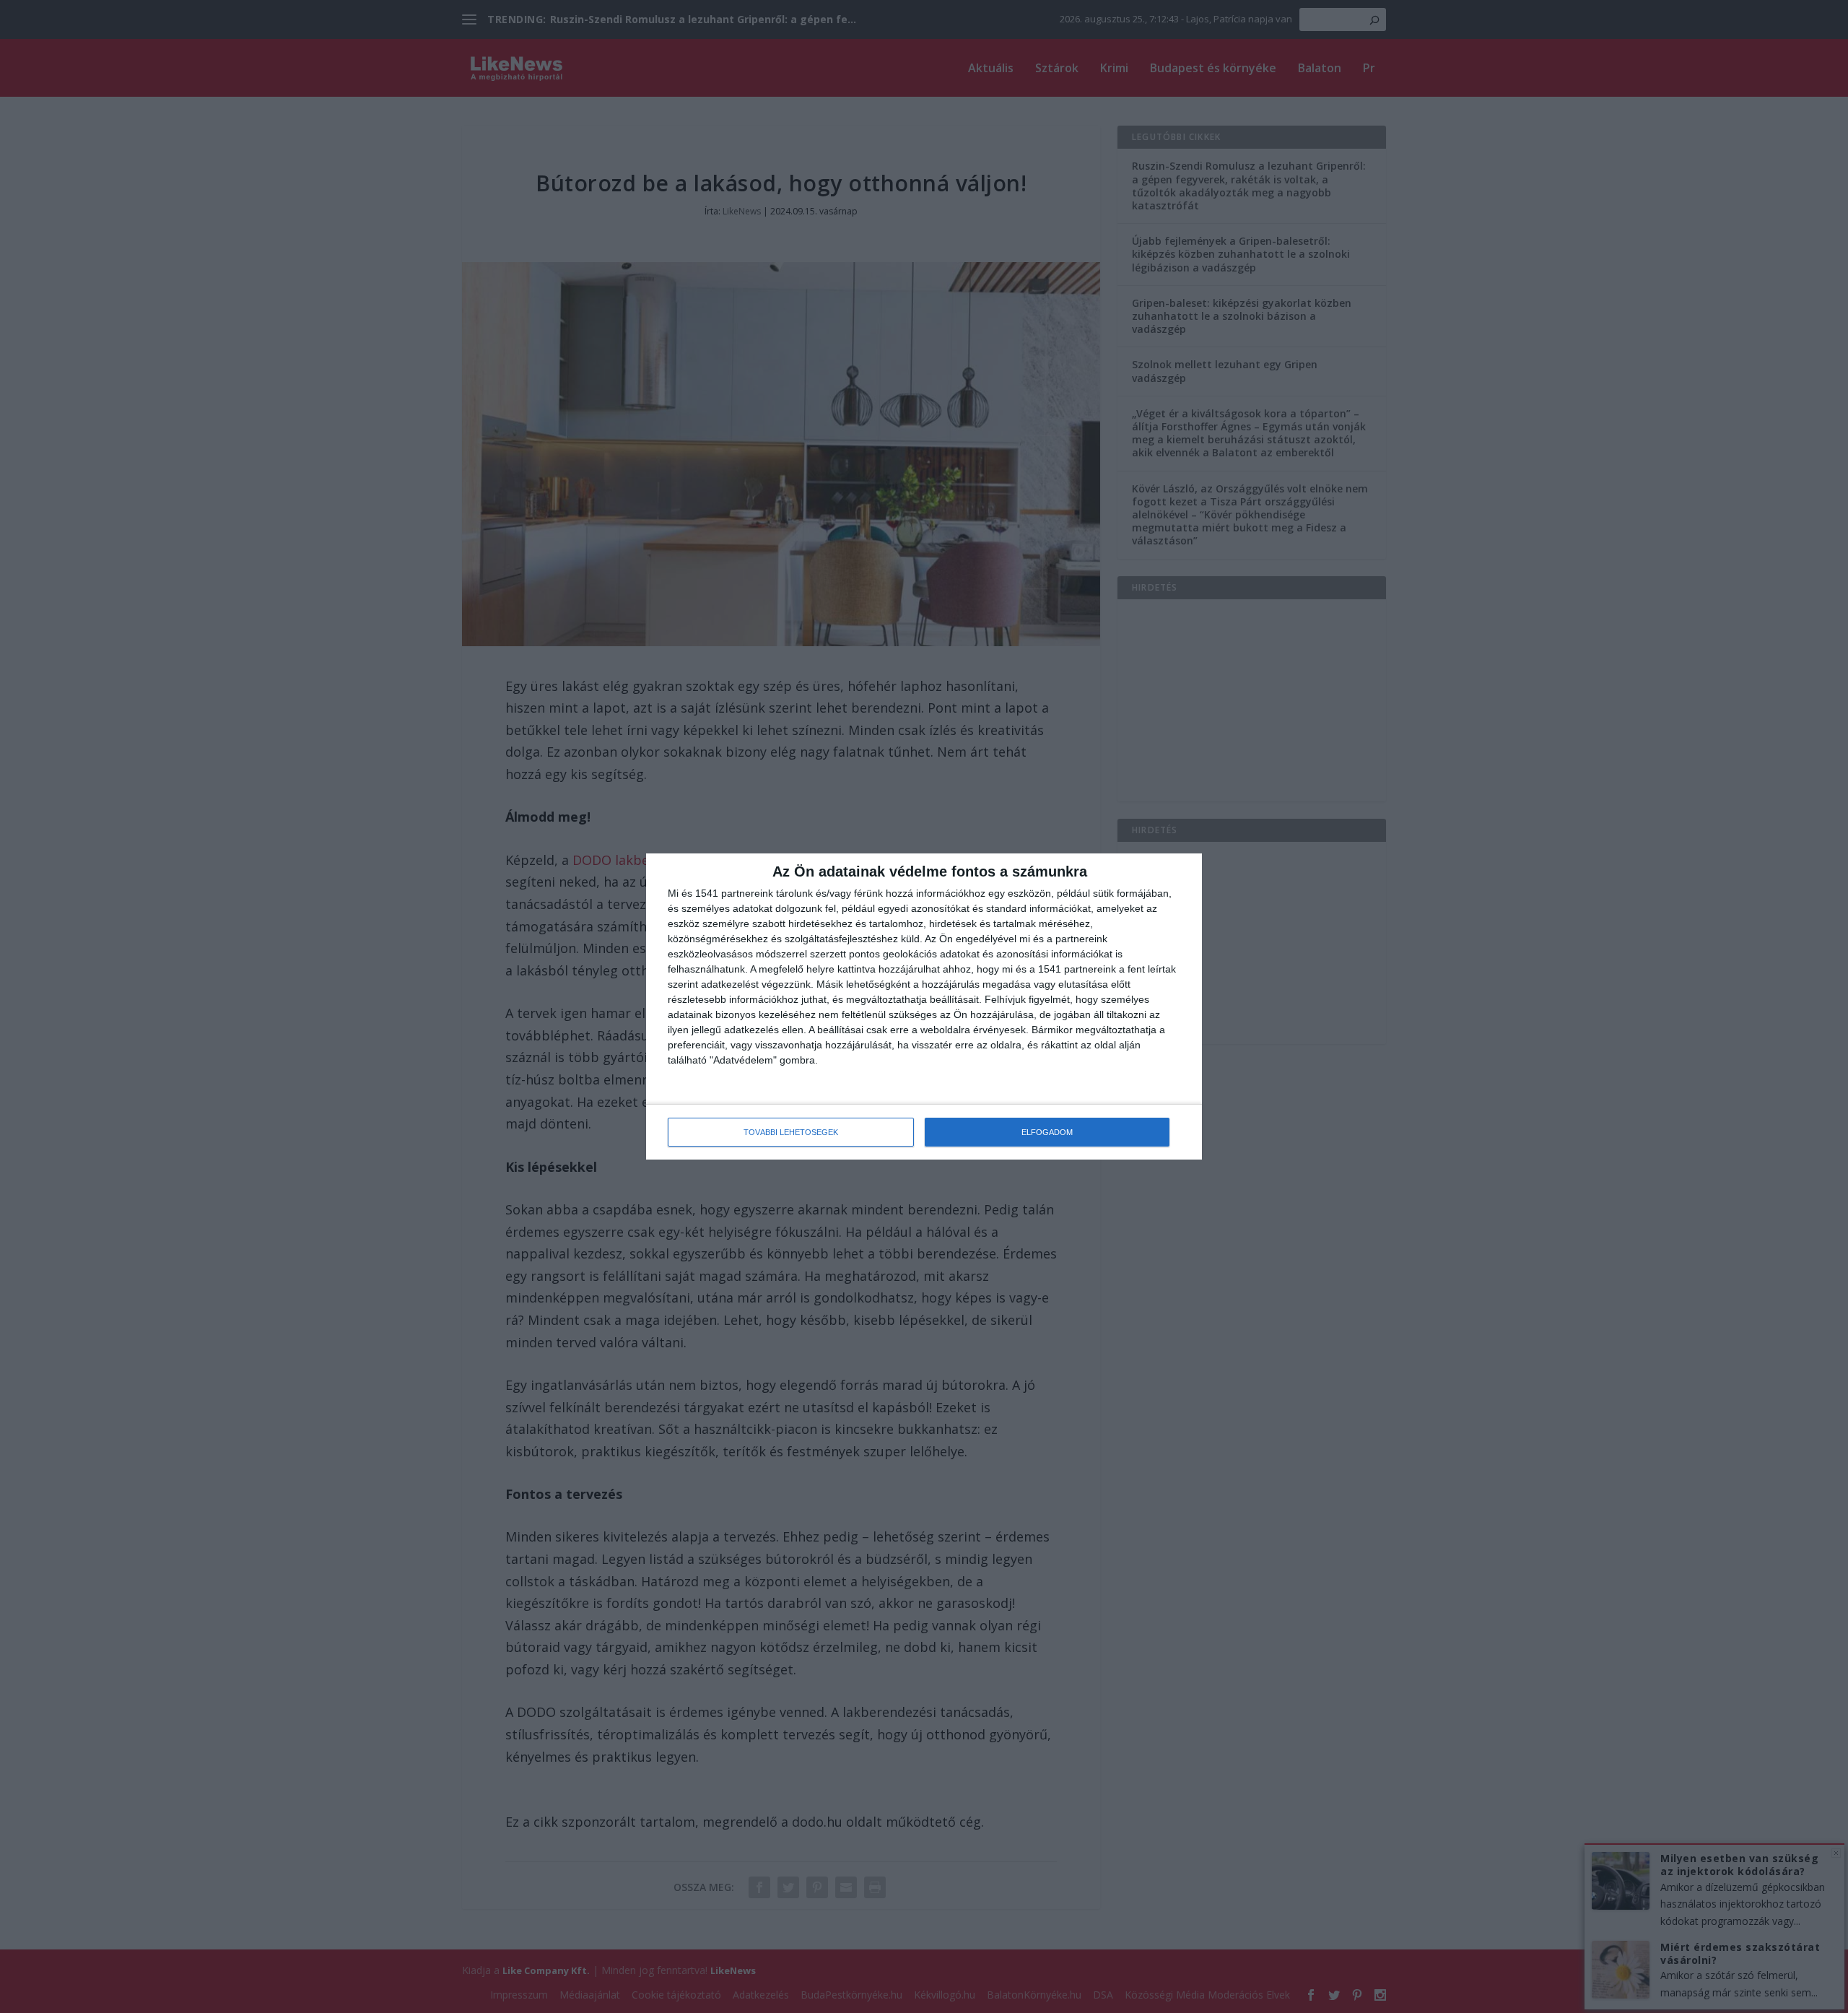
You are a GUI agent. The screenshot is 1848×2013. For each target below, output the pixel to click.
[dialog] (924, 1006)
